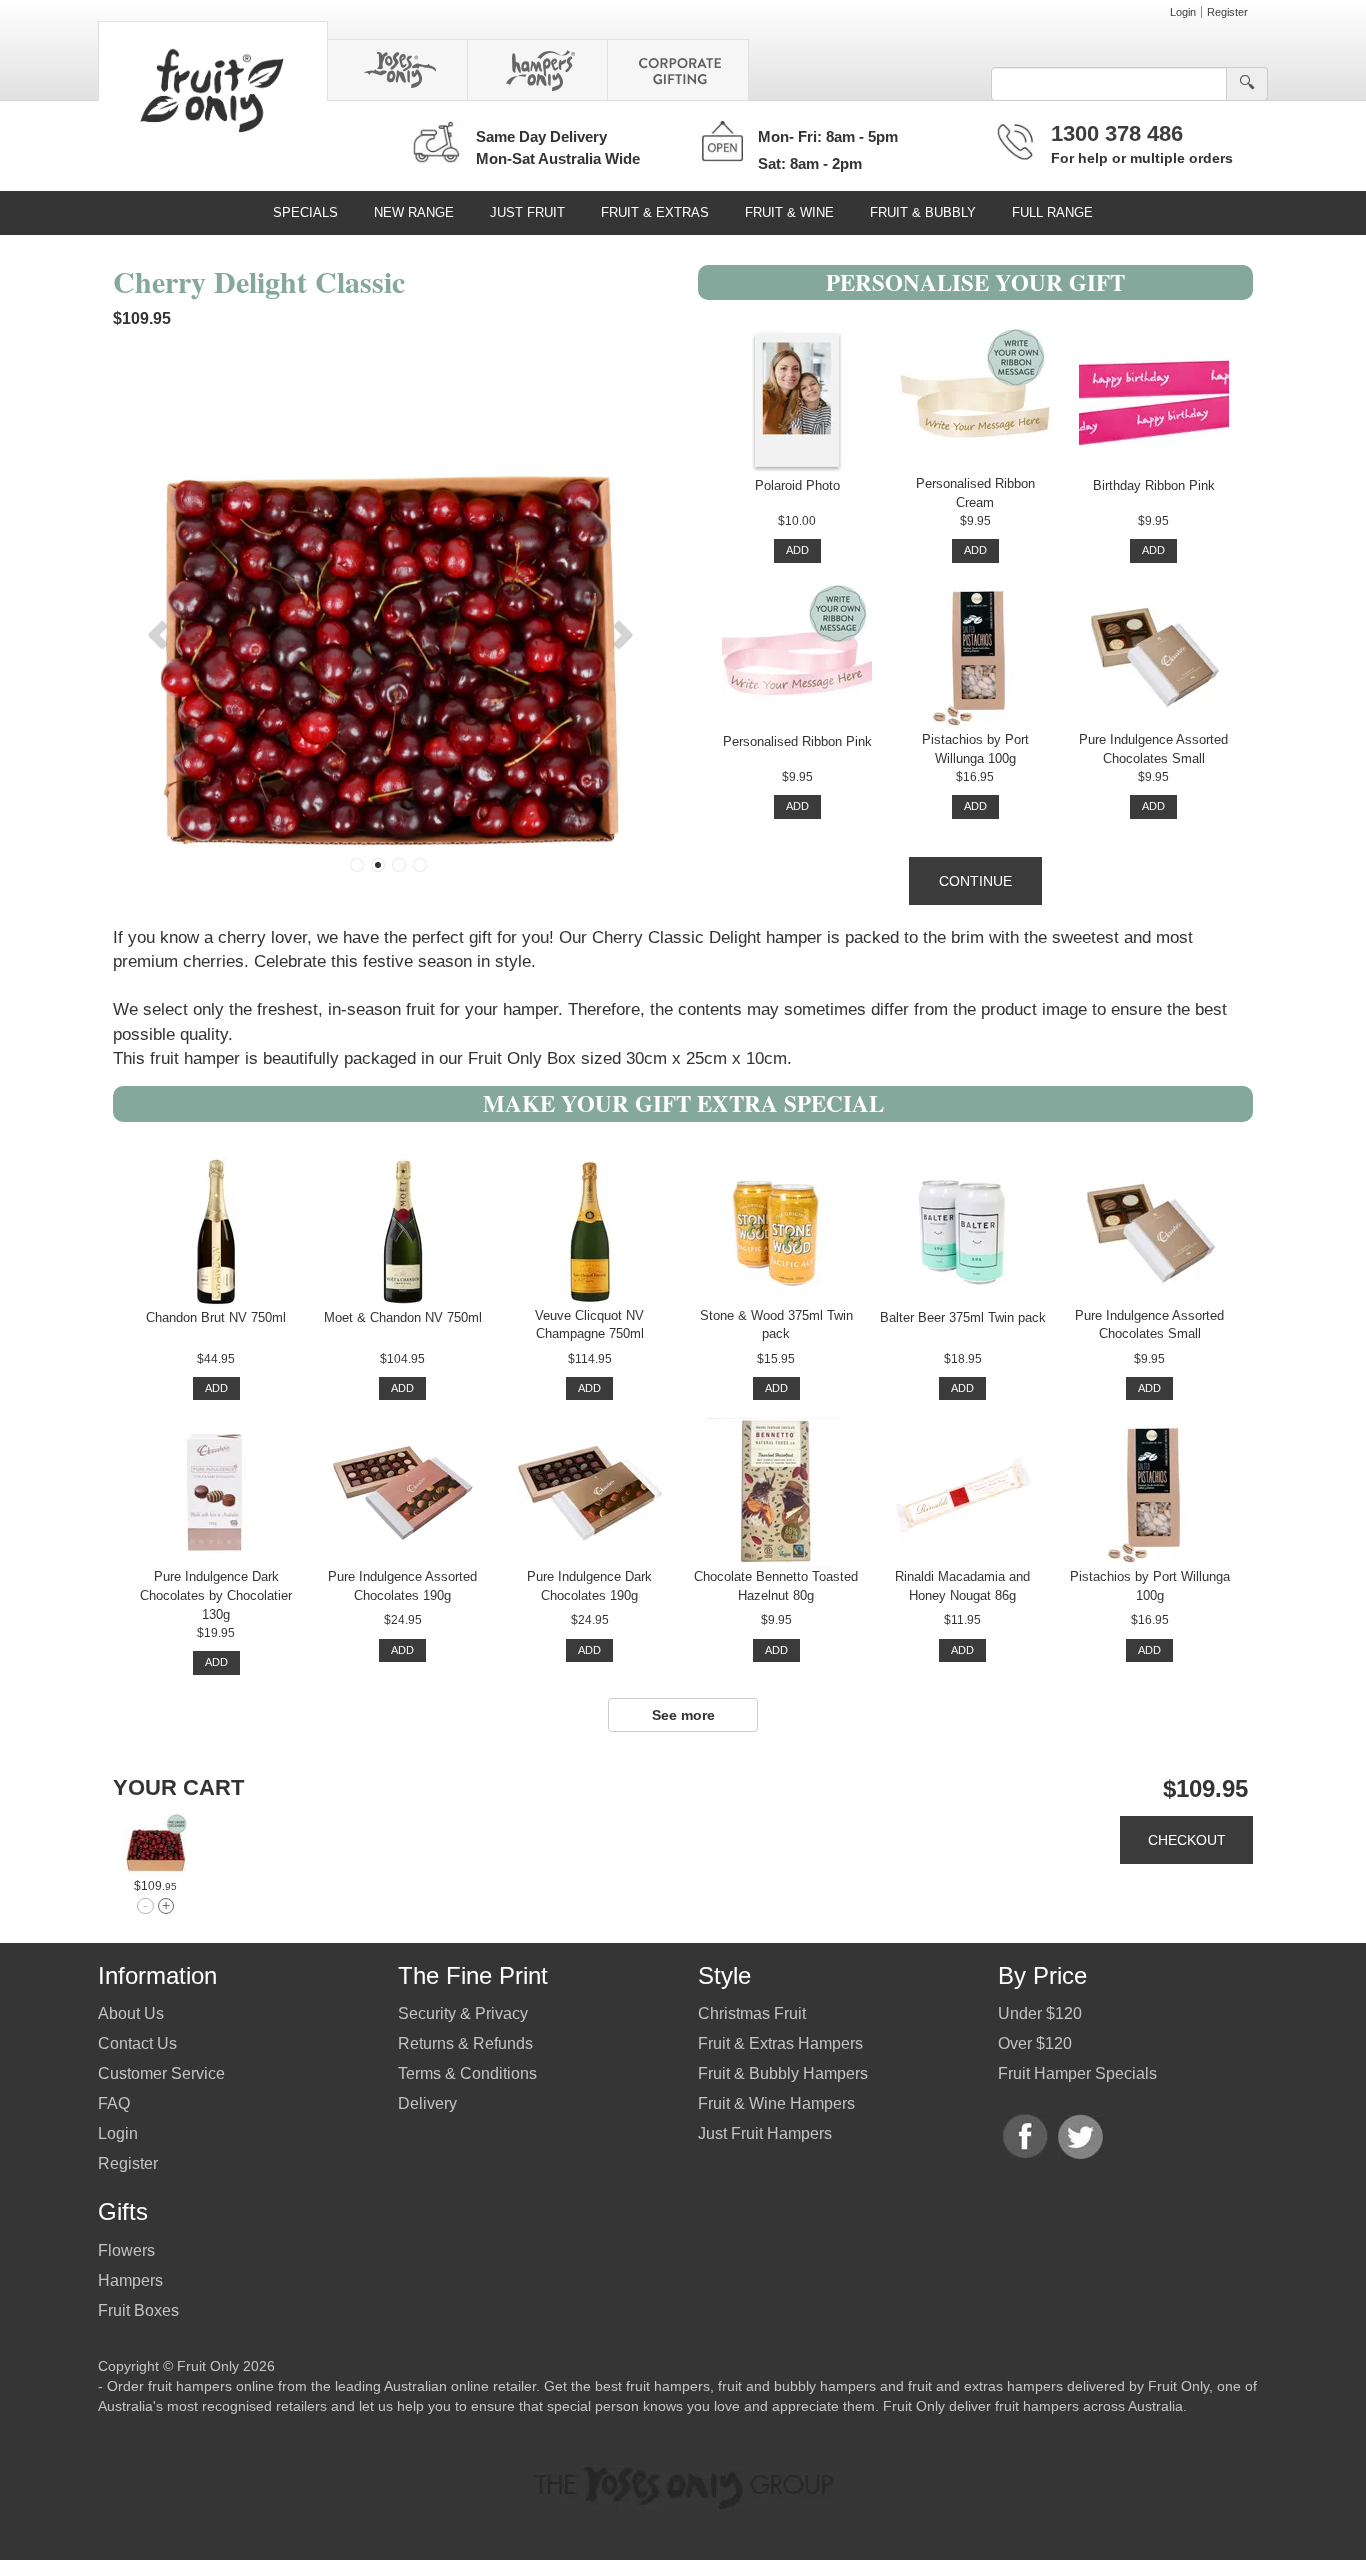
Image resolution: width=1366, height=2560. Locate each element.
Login (1183, 12)
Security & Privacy (463, 2013)
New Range (414, 212)
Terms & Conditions (467, 2073)
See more (683, 1715)
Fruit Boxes (138, 2310)
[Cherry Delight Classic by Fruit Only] (155, 1845)
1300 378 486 (1117, 133)
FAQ (114, 2103)
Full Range (1052, 212)
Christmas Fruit (752, 2013)
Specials (305, 212)
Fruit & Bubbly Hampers (783, 2073)
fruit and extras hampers (985, 2386)
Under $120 (1040, 2013)
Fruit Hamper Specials (1077, 2073)
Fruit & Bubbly (923, 212)
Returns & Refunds (465, 2043)
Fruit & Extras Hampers (780, 2043)
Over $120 (1035, 2043)
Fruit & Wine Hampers (776, 2103)
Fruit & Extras (655, 212)
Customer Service (161, 2073)
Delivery (427, 2103)
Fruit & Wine (789, 212)
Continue (975, 881)
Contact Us (137, 2043)
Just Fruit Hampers (765, 2133)
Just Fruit (527, 212)
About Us (131, 2013)
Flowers (126, 2250)
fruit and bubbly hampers (797, 2386)
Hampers (130, 2280)
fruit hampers (668, 2386)
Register (1227, 12)
